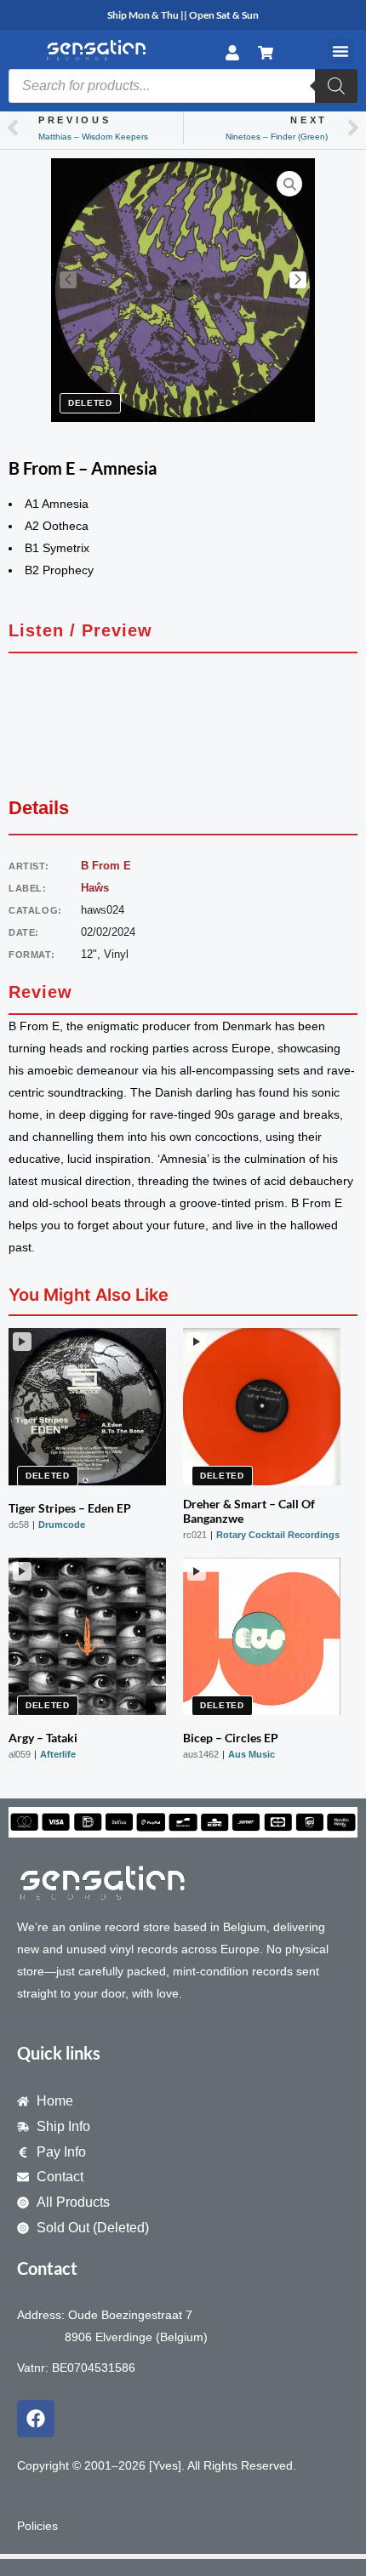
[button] (340, 51)
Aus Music (252, 1754)
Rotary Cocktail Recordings (278, 1535)
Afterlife (58, 1754)
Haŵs (95, 888)
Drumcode (62, 1525)
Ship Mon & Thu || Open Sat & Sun (183, 15)
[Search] (336, 86)
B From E (106, 866)
